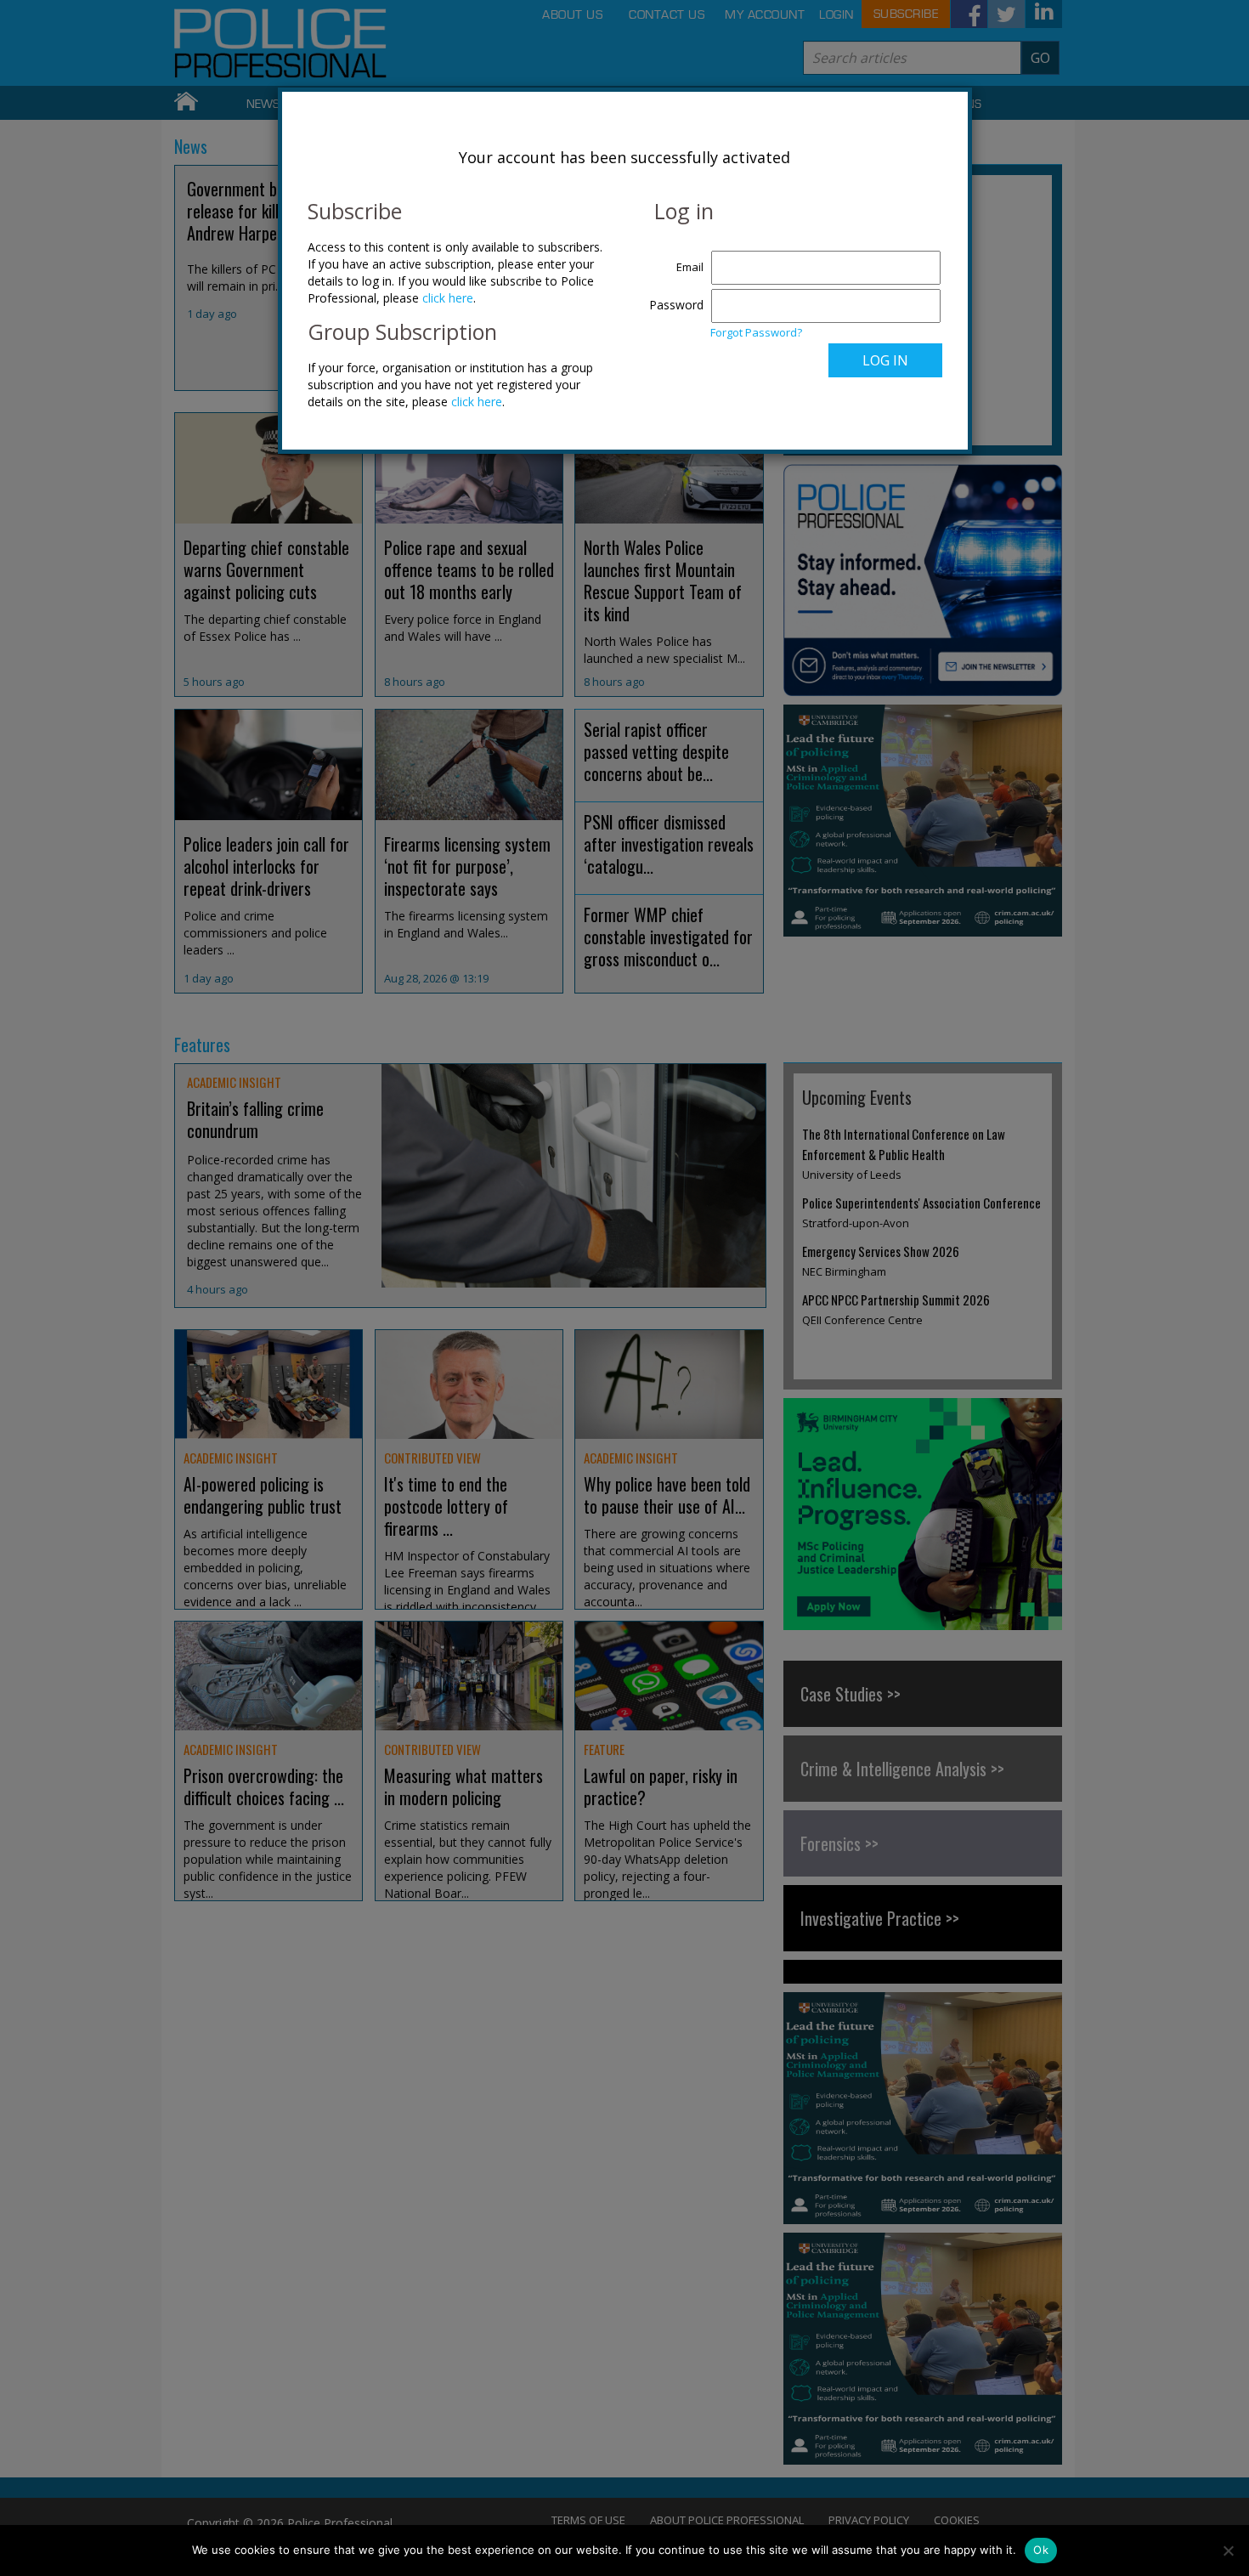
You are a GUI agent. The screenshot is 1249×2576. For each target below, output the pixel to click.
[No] (1228, 2551)
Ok (1041, 2550)
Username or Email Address (673, 258)
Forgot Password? (756, 332)
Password (676, 305)
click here (448, 298)
